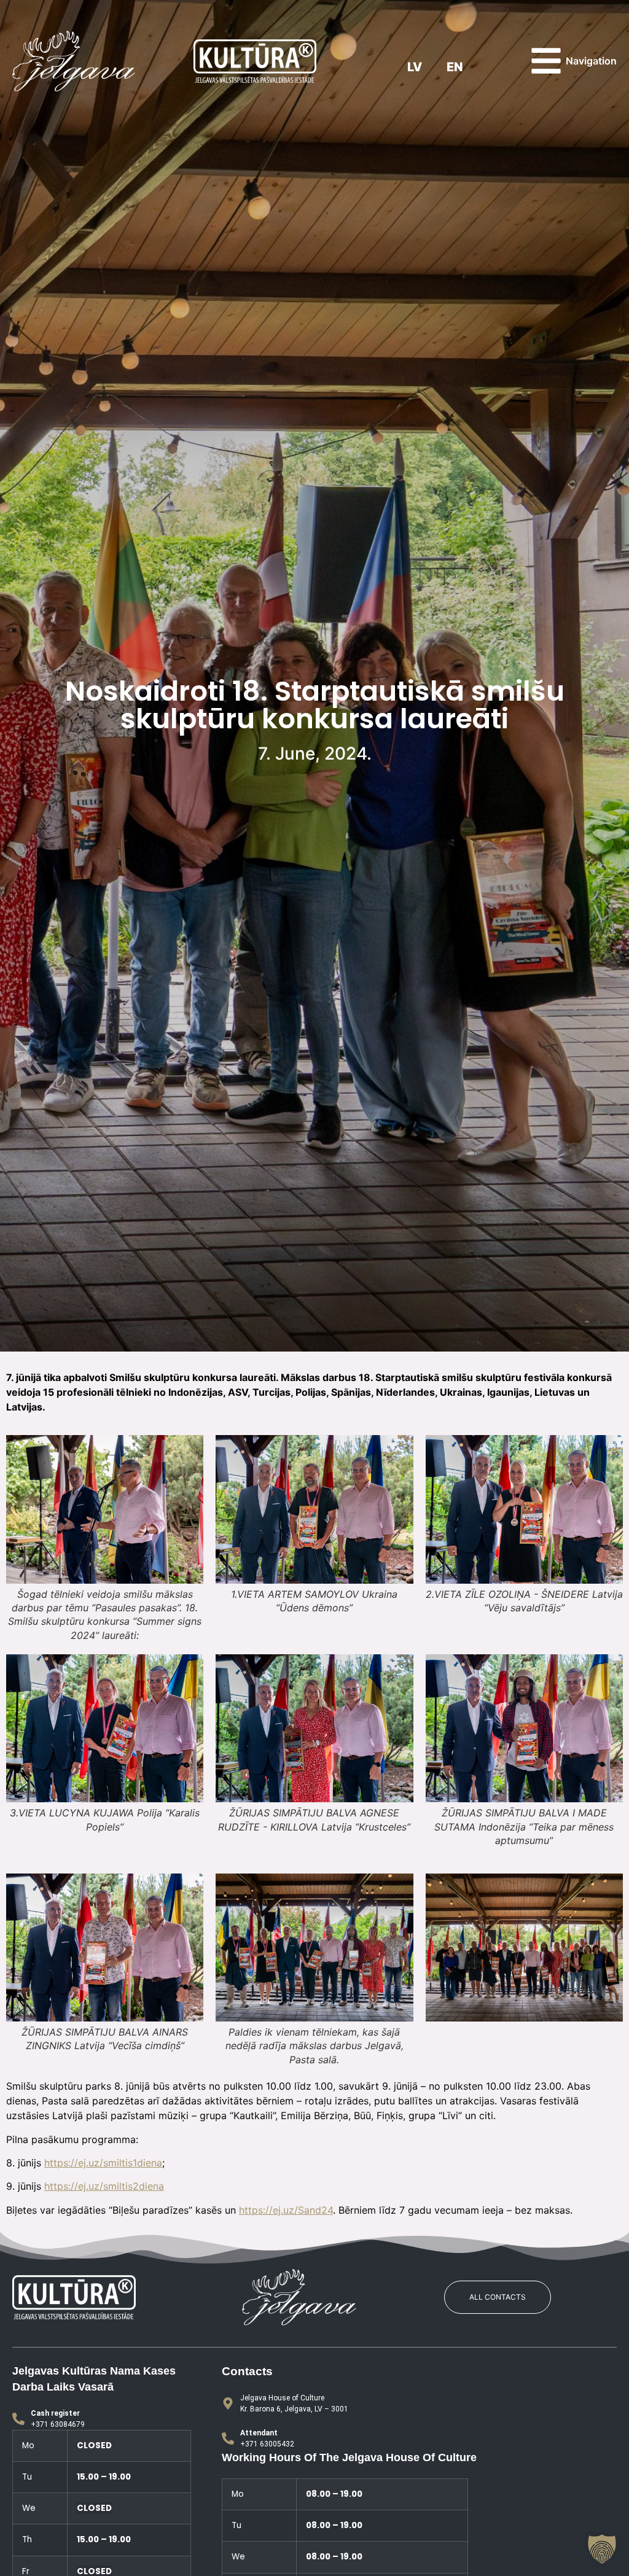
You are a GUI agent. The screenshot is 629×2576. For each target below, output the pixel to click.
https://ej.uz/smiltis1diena (103, 2163)
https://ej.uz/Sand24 (286, 2210)
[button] (602, 2549)
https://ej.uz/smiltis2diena (104, 2186)
